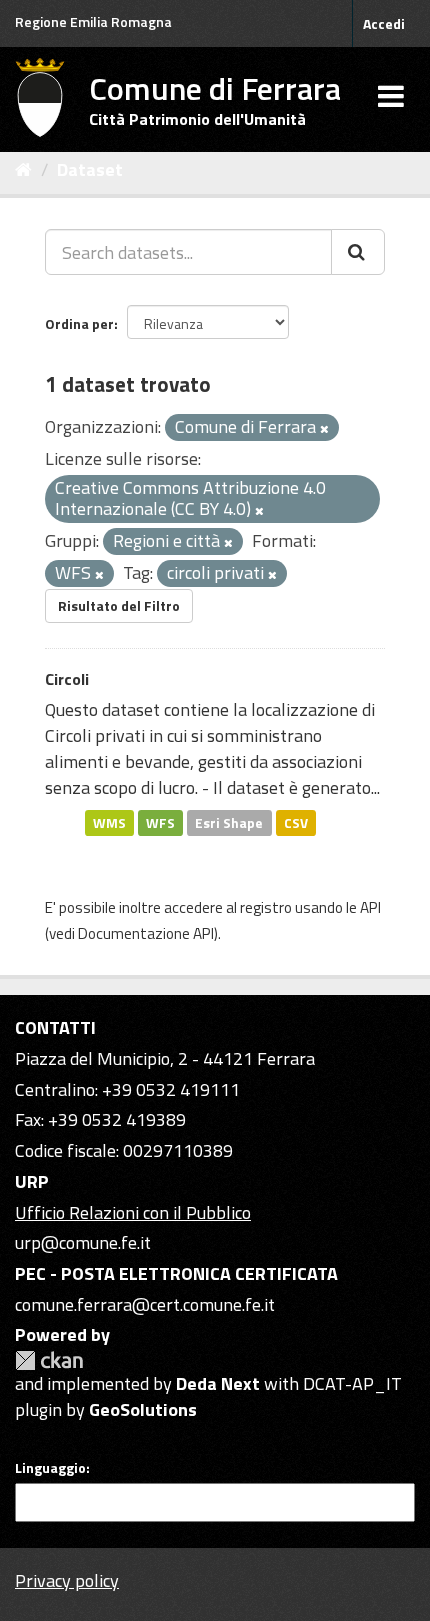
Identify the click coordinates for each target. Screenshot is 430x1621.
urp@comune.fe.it (83, 1242)
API (370, 907)
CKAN (49, 1360)
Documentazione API (146, 933)
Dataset (90, 169)
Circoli (67, 679)
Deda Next (218, 1383)
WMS (109, 822)
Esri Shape (229, 822)
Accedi (384, 23)
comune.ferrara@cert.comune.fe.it (145, 1304)
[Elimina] (324, 429)
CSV (296, 822)
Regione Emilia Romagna (93, 21)
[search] (358, 252)
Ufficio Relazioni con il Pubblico (133, 1212)
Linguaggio (50, 1468)
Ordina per (79, 323)
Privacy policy (67, 1580)
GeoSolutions (143, 1409)
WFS (160, 822)
